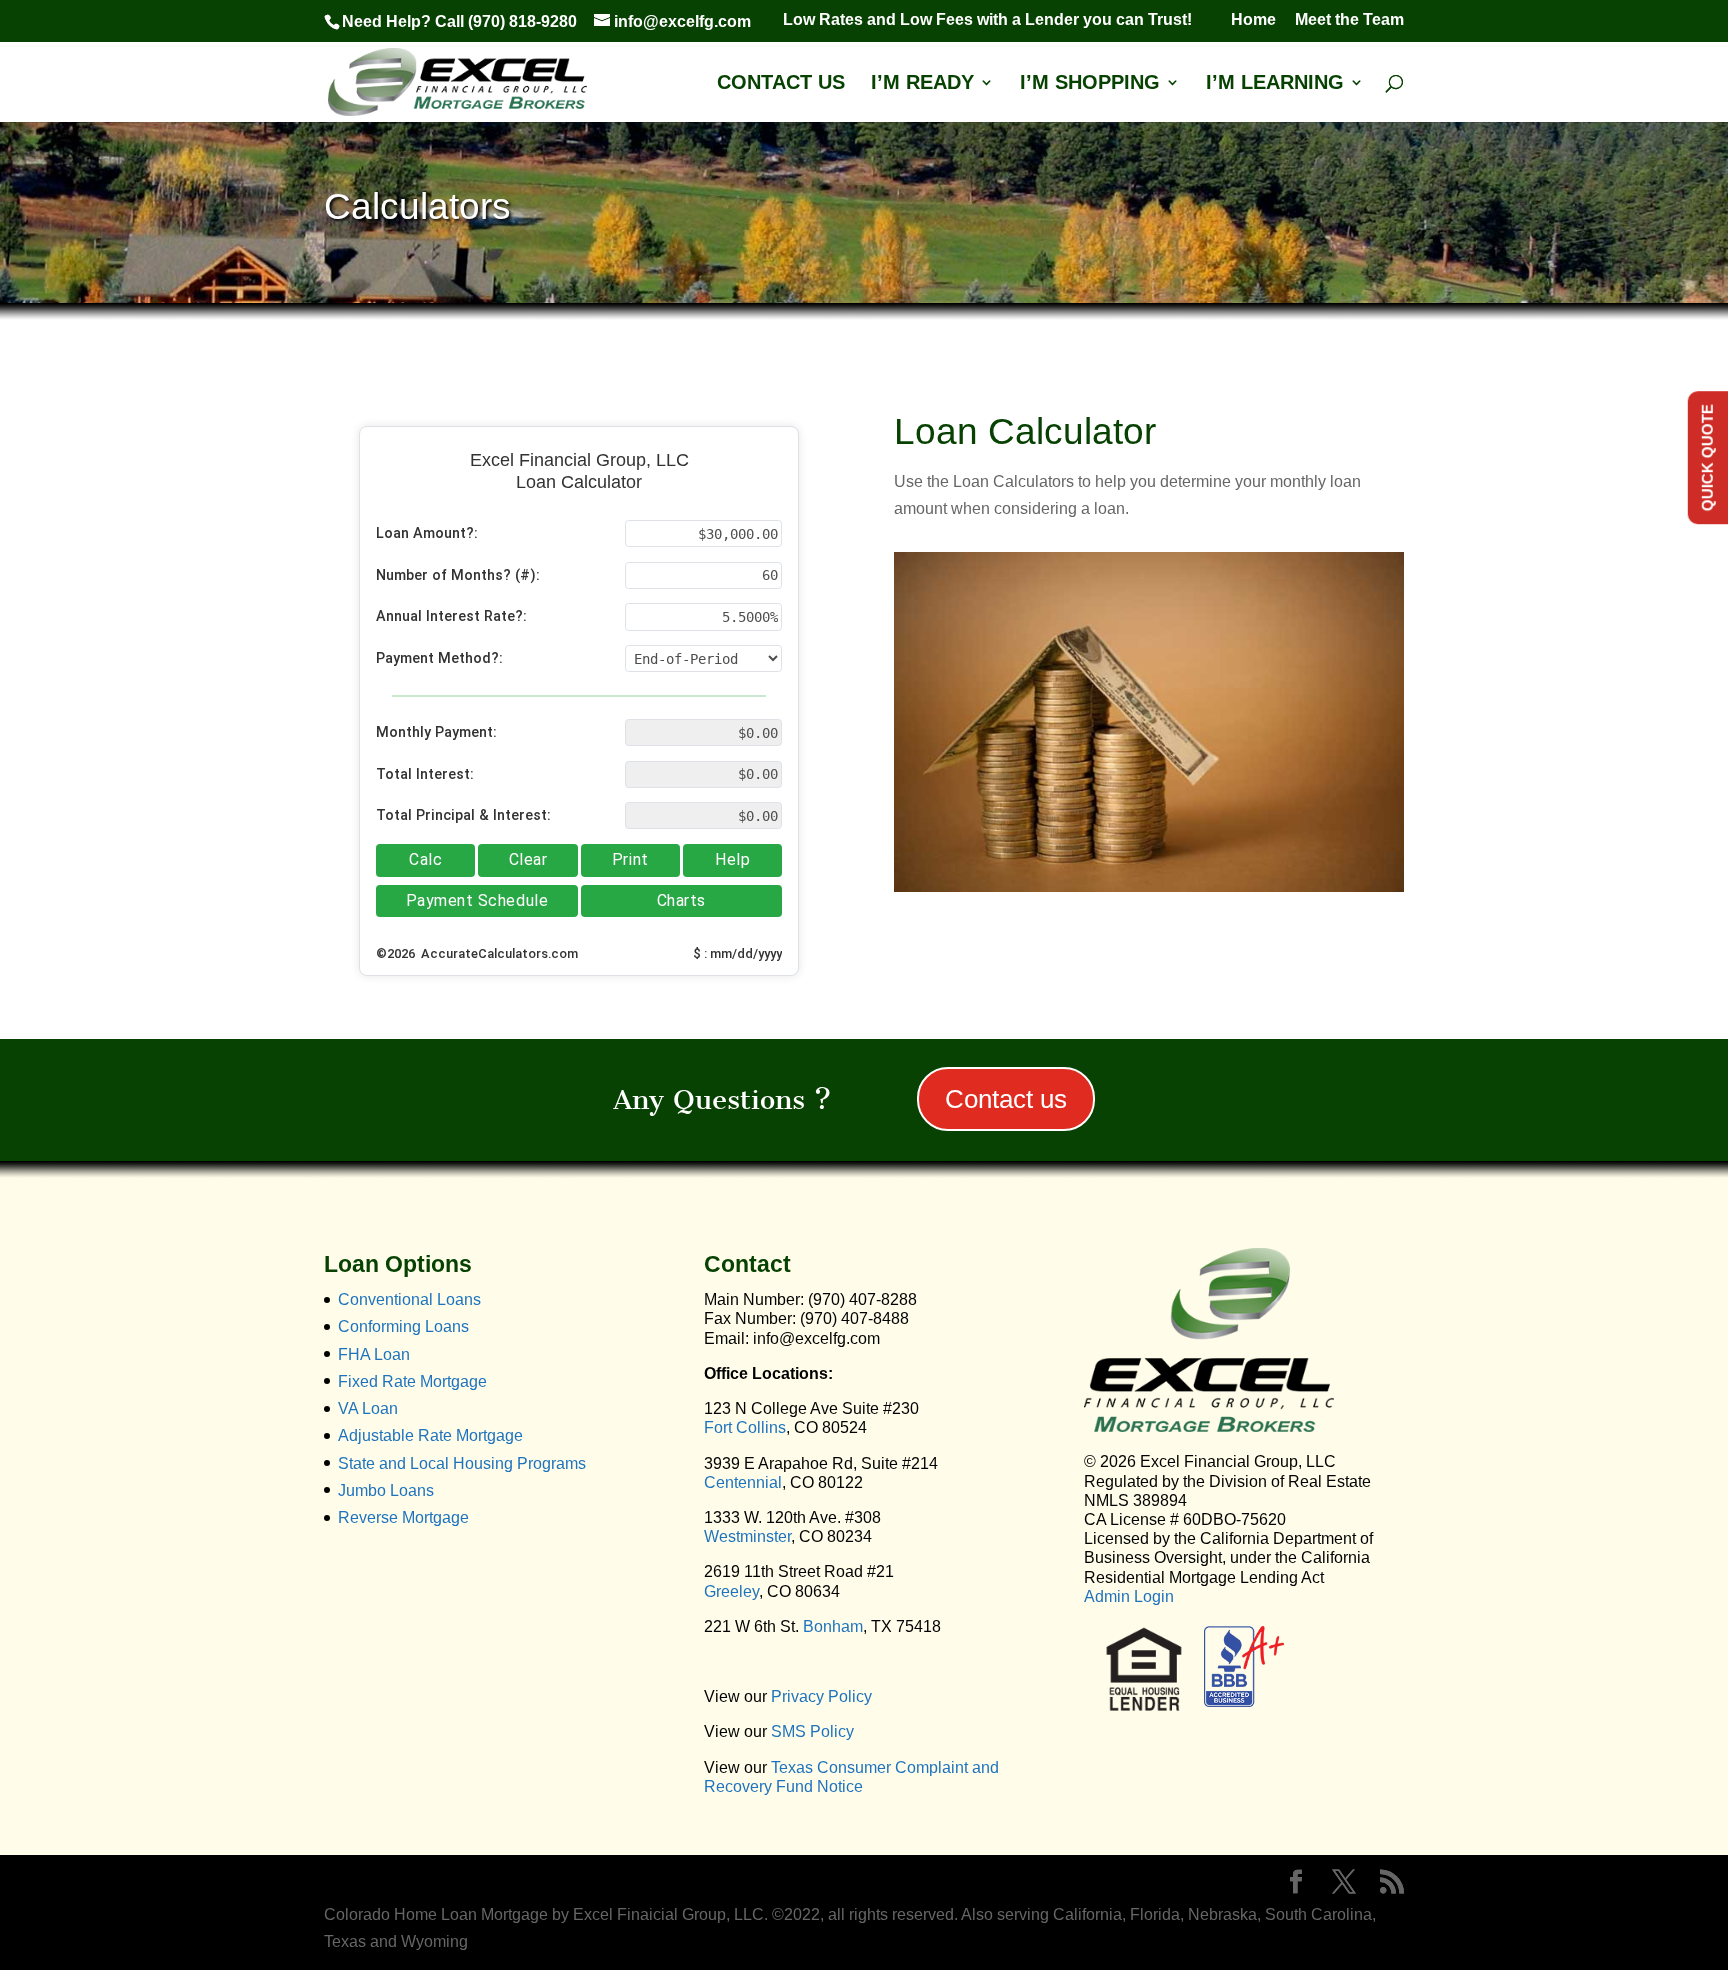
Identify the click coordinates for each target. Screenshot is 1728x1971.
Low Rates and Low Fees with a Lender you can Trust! (997, 20)
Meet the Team (1349, 20)
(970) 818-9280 (522, 21)
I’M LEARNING (1275, 84)
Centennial (743, 1482)
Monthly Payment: (436, 732)
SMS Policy (812, 1731)
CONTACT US (781, 84)
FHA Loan (374, 1354)
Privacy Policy (821, 1696)
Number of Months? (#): (458, 575)
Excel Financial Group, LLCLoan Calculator (579, 470)
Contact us (1006, 1099)
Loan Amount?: (427, 533)
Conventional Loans (409, 1299)
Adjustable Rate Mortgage (430, 1435)
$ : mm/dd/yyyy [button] (737, 953)
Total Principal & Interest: (463, 815)
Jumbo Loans (386, 1490)
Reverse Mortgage (403, 1517)
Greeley (731, 1591)
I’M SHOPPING (1090, 84)
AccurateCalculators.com (498, 953)
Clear (528, 859)
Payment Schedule (477, 900)
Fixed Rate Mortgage (412, 1381)
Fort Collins (745, 1427)
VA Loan (368, 1408)
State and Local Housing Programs (462, 1463)
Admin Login (1129, 1596)
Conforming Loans (403, 1326)
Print (630, 859)
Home (1253, 20)
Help (732, 859)
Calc (425, 859)
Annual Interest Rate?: (451, 616)
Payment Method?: (439, 658)
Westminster (747, 1536)
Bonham (833, 1626)
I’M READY (922, 84)
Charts (681, 900)
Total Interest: (425, 774)
